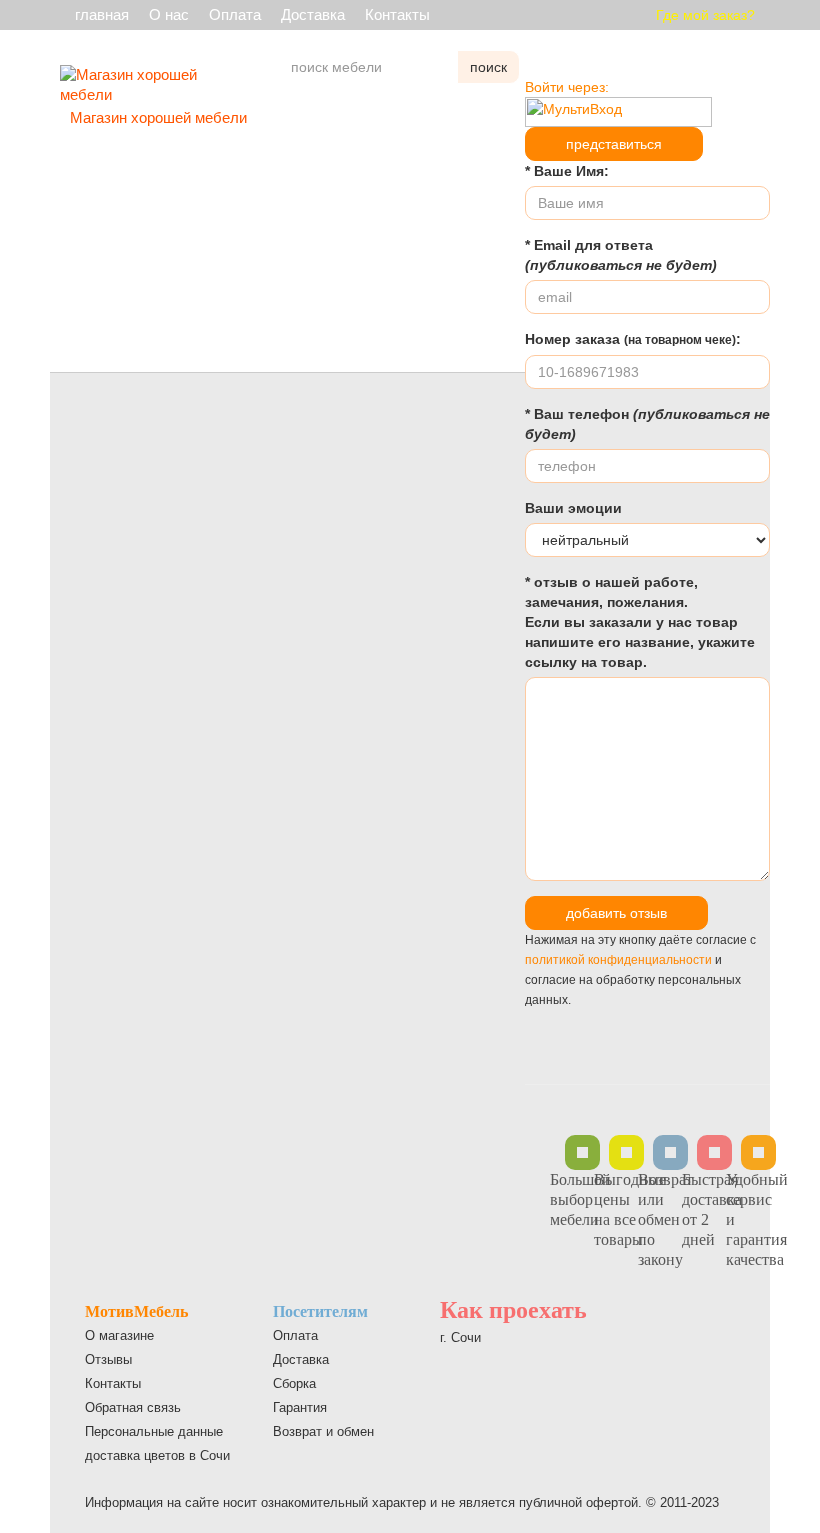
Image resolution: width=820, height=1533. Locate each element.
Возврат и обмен (323, 1431)
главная (102, 14)
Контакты (397, 14)
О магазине (119, 1335)
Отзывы (108, 1359)
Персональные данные (154, 1431)
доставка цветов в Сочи (157, 1455)
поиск (488, 67)
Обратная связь (133, 1407)
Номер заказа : (633, 339)
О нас (169, 14)
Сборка (294, 1383)
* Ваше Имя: (567, 171)
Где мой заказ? (705, 15)
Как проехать (513, 1310)
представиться (614, 144)
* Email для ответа (621, 255)
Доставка (313, 14)
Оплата (235, 14)
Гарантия (300, 1407)
